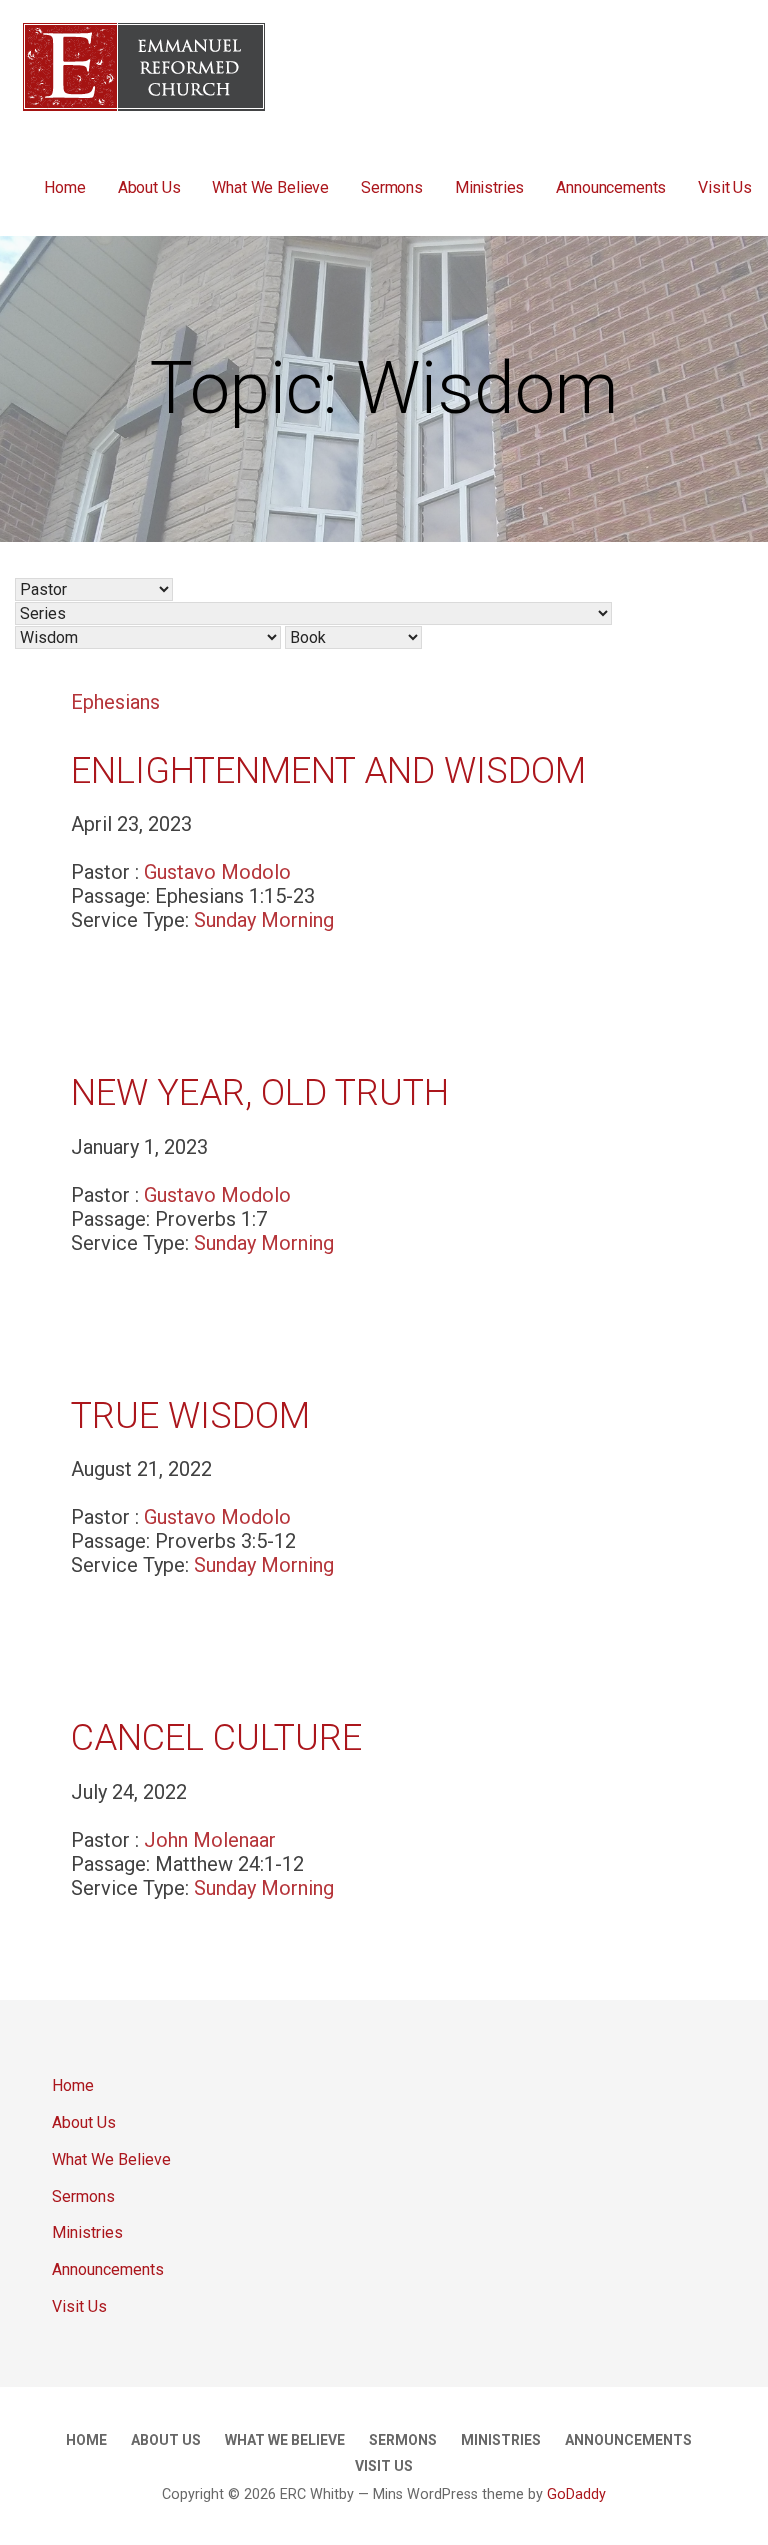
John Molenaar (210, 1840)
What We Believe (270, 187)
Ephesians (115, 702)
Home (64, 187)
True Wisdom (190, 1416)
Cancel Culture (216, 1738)
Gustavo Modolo (217, 872)
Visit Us (725, 187)
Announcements (611, 187)
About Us (149, 187)
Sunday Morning (264, 920)
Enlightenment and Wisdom (328, 771)
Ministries (489, 187)
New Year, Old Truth (260, 1093)
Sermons (392, 187)
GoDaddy (576, 2494)
